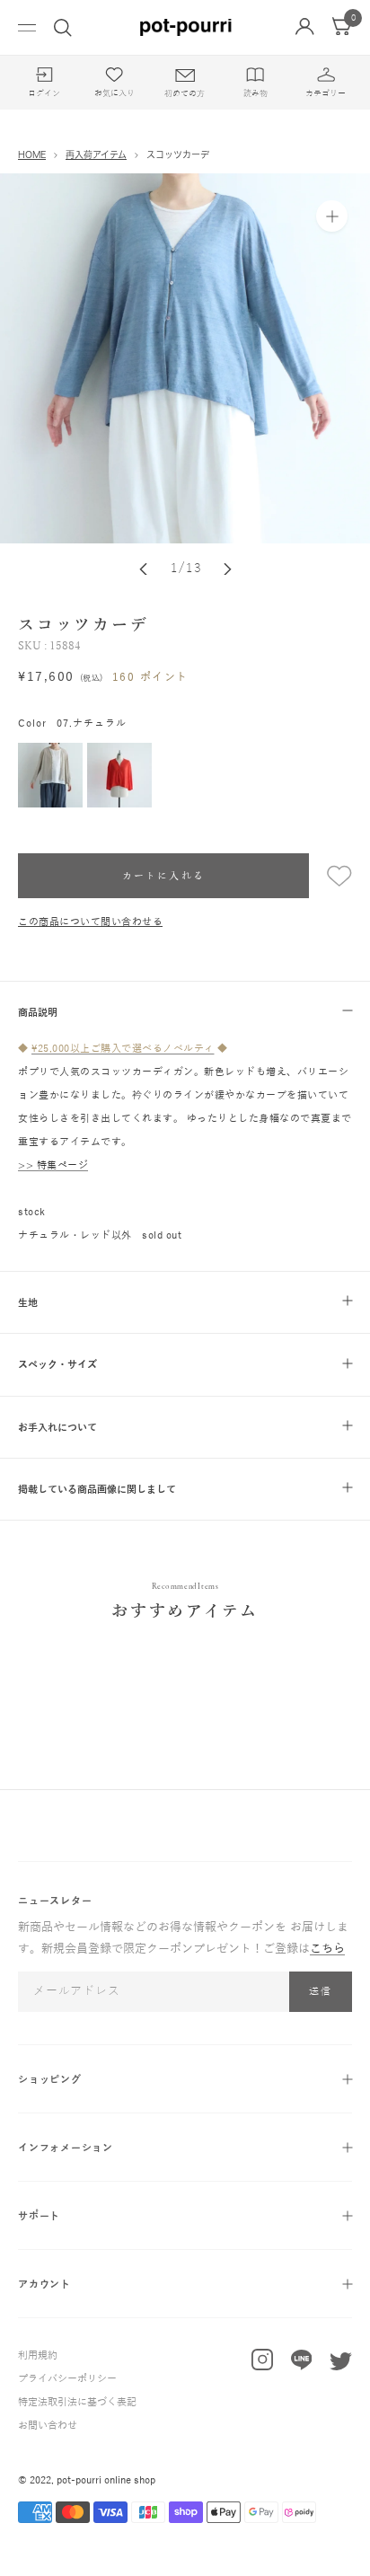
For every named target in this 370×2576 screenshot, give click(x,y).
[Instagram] (262, 2364)
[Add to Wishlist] (330, 876)
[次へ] (228, 569)
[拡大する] (332, 216)
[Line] (302, 2364)
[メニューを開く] (27, 27)
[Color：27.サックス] (185, 358)
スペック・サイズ (57, 1364)
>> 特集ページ (53, 1165)
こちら (327, 1949)
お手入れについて (57, 1427)
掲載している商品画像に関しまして (97, 1489)
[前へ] (143, 569)
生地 (28, 1302)
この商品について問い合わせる (90, 922)
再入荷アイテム (96, 154)
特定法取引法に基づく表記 (77, 2402)
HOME (32, 154)
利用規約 (38, 2355)
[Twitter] (341, 2365)
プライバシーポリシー (67, 2378)
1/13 (187, 568)
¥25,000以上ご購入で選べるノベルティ (123, 1048)
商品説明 (38, 1012)
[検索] (63, 28)
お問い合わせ (48, 2425)
